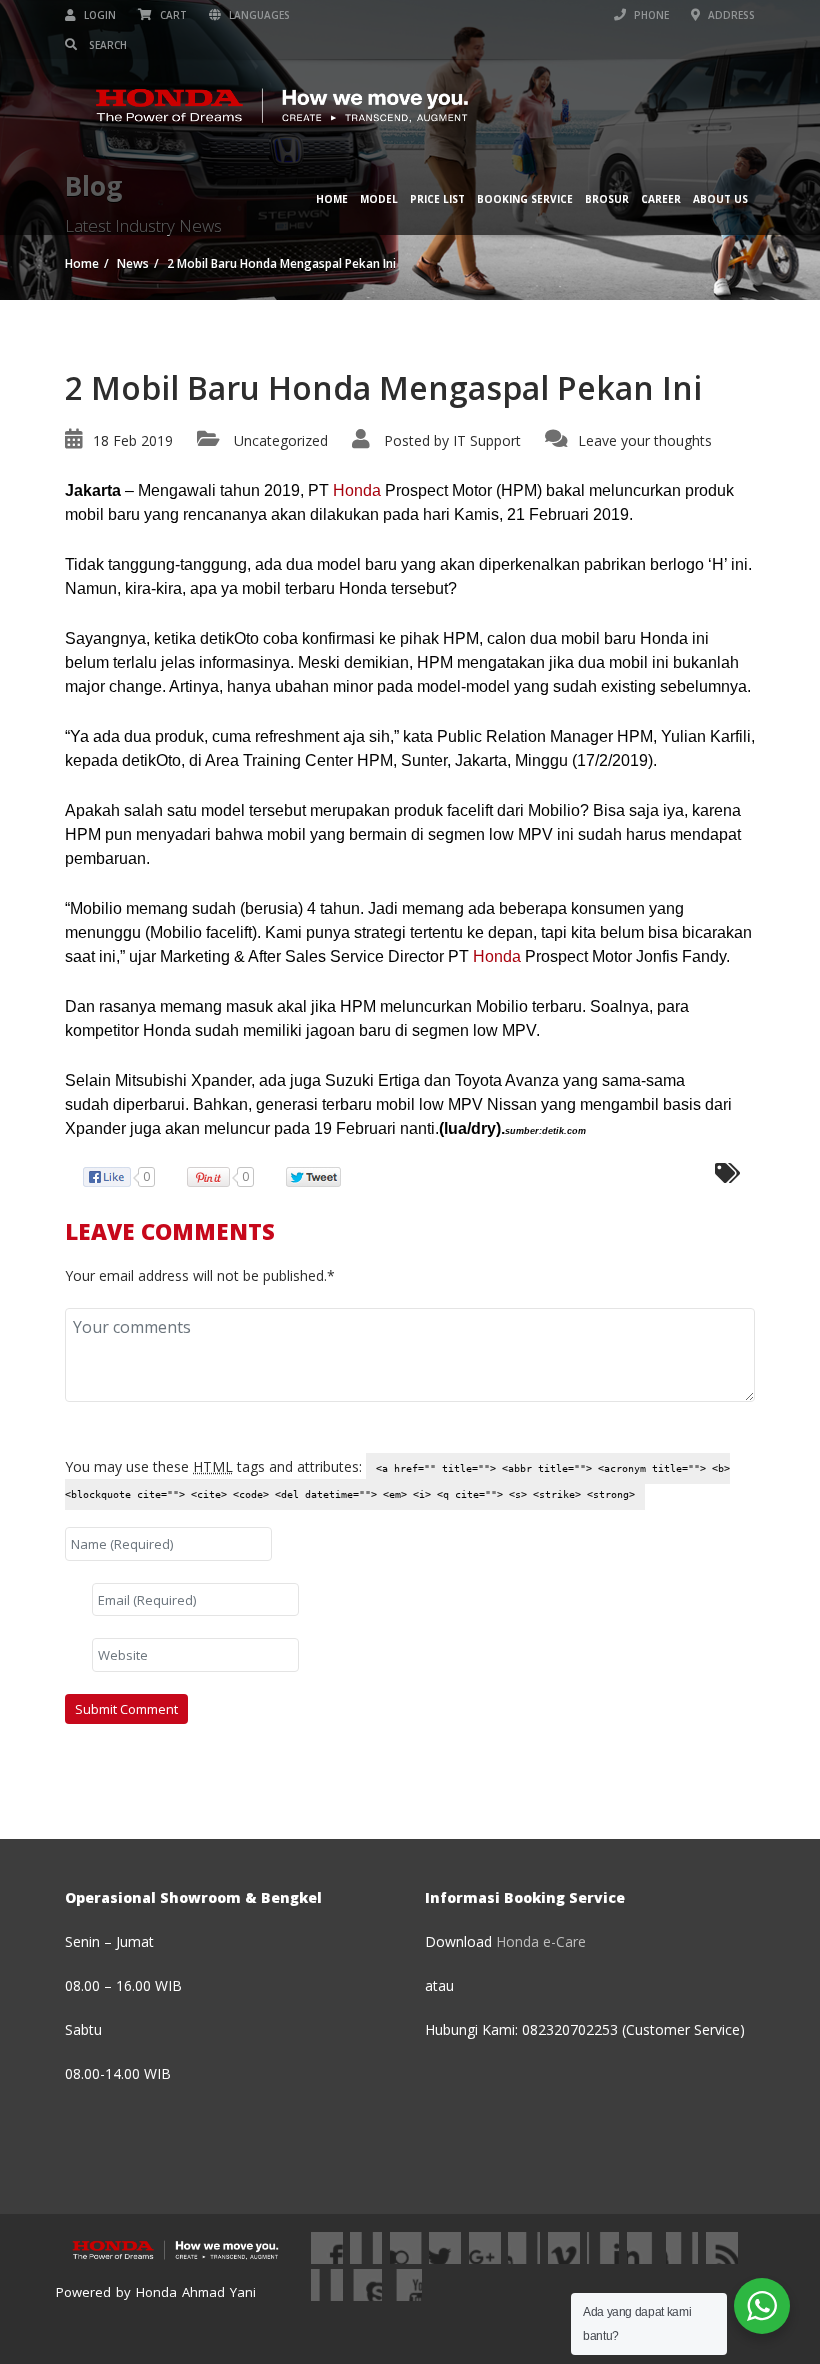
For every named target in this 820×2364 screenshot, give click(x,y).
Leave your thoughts (645, 440)
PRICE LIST (437, 199)
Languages (258, 15)
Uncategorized (281, 440)
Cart (172, 15)
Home (332, 199)
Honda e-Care (541, 1941)
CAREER (661, 199)
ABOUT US (720, 199)
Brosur (607, 199)
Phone (650, 15)
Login (98, 15)
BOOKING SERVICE (525, 199)
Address (730, 15)
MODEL (379, 199)
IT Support (487, 440)
